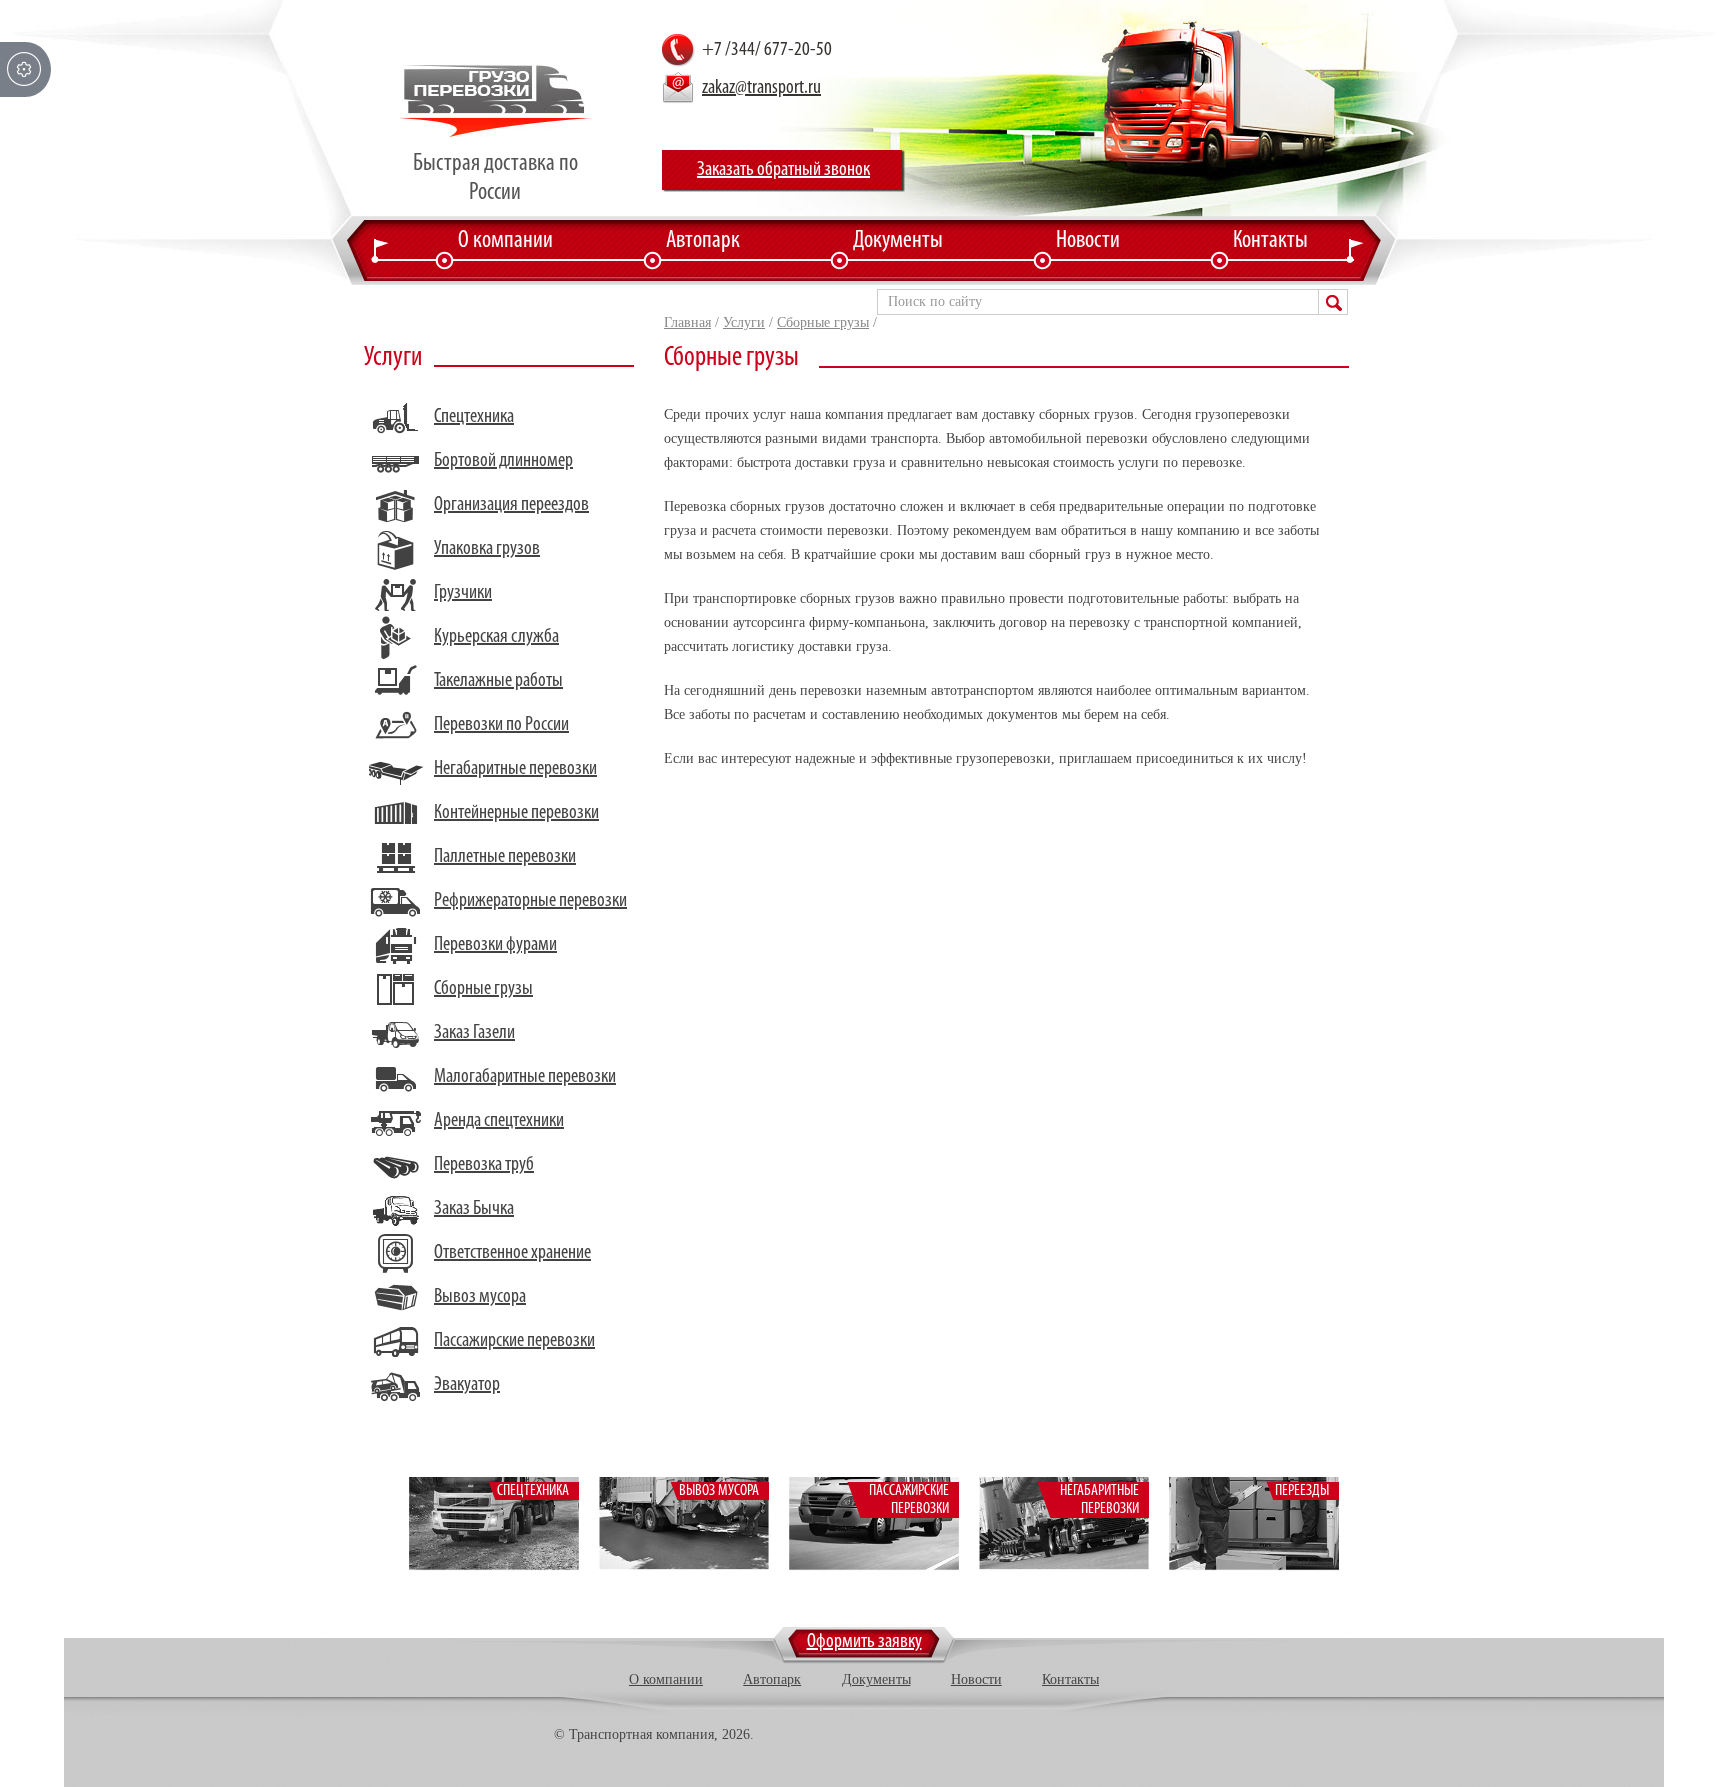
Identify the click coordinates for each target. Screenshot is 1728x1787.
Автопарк (703, 241)
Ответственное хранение (512, 1253)
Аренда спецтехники (499, 1121)
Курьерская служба (496, 637)
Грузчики (463, 593)
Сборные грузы (823, 322)
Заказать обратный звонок (783, 170)
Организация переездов (511, 505)
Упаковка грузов (487, 549)
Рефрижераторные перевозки (530, 901)
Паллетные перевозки (505, 857)
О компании (505, 241)
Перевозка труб (484, 1165)
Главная (687, 322)
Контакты (1270, 241)
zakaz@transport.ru (761, 88)
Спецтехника (474, 417)
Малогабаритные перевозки (525, 1077)
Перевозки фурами (495, 945)
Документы (898, 241)
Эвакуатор (467, 1385)
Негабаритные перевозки (515, 769)
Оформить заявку (864, 1642)
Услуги (744, 322)
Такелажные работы (498, 681)
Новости (1088, 241)
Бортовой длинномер (503, 461)
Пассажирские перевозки (514, 1341)
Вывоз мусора (480, 1297)
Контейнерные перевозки (516, 813)
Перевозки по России (501, 725)
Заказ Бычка (474, 1209)
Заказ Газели (474, 1033)
